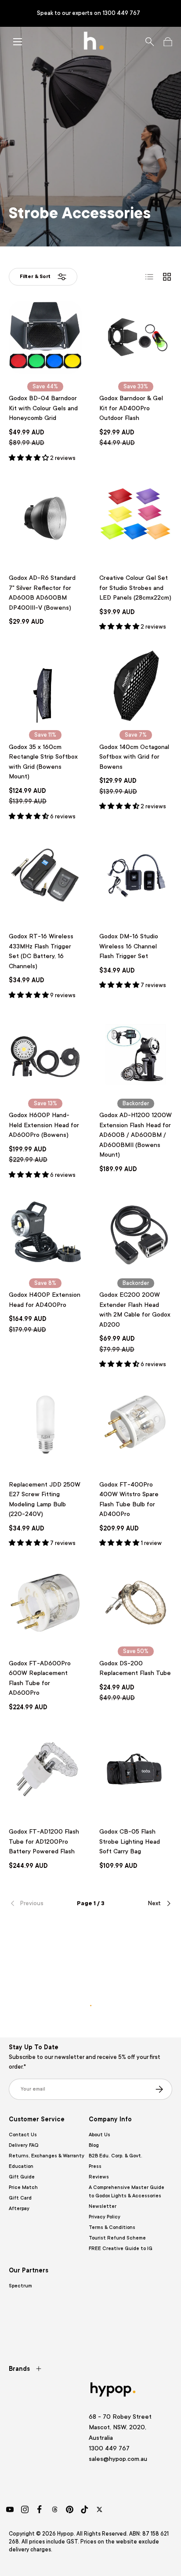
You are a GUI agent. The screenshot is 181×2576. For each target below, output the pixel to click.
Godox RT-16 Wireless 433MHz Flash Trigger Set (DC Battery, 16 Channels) (41, 951)
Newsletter (103, 2206)
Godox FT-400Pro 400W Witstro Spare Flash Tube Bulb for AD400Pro (129, 1499)
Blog (94, 2145)
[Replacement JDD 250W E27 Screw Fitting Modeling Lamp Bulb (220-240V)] (45, 1424)
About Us (100, 2135)
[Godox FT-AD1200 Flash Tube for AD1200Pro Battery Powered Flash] (45, 1771)
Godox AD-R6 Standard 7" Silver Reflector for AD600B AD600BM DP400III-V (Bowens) (42, 593)
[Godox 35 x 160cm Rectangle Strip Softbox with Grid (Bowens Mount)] (45, 686)
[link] (36, 1903)
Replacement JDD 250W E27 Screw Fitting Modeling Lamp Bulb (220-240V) (45, 1499)
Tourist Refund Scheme (117, 2238)
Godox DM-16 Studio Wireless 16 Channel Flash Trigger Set (129, 946)
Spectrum (20, 2286)
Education (21, 2166)
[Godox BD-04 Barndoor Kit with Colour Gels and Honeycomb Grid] (45, 337)
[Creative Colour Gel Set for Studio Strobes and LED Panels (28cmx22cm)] (136, 517)
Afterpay (19, 2209)
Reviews (99, 2177)
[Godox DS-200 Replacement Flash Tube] (136, 1603)
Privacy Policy (105, 2217)
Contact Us (23, 2135)
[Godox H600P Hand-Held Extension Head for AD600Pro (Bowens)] (45, 1054)
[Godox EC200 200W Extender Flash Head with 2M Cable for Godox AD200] (136, 1234)
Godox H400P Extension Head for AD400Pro (45, 1300)
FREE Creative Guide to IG (121, 2249)
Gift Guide (22, 2177)
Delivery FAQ (24, 2145)
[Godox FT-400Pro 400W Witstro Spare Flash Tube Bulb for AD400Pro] (136, 1424)
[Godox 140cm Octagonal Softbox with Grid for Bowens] (136, 686)
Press (95, 2166)
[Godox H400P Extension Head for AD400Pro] (45, 1234)
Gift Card (20, 2198)
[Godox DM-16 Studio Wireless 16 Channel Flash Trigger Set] (136, 876)
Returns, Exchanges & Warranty (47, 2156)
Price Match (23, 2187)
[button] (168, 42)
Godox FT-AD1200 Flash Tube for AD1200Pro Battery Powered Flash (44, 1841)
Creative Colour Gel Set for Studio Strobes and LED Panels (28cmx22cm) (135, 588)
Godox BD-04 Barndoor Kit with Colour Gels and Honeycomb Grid (43, 408)
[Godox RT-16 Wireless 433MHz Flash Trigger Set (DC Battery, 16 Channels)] (45, 876)
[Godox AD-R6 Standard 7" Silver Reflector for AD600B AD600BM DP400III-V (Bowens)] (45, 517)
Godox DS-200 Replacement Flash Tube (135, 1668)
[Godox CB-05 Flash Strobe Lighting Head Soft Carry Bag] (136, 1771)
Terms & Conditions (112, 2227)
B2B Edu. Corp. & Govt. (116, 2156)
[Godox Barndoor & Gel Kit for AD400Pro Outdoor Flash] (136, 337)
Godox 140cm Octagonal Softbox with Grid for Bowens (134, 757)
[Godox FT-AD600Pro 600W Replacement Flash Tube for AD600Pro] (45, 1603)
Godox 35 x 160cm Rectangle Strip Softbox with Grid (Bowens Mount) (43, 762)
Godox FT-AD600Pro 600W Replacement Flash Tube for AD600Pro (40, 1678)
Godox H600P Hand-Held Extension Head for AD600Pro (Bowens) (44, 1125)
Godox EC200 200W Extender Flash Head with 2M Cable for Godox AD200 (135, 1310)
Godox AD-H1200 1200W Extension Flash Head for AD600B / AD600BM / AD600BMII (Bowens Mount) (136, 1135)
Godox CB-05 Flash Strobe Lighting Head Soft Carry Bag (130, 1841)
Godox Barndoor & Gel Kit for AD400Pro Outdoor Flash (131, 408)
